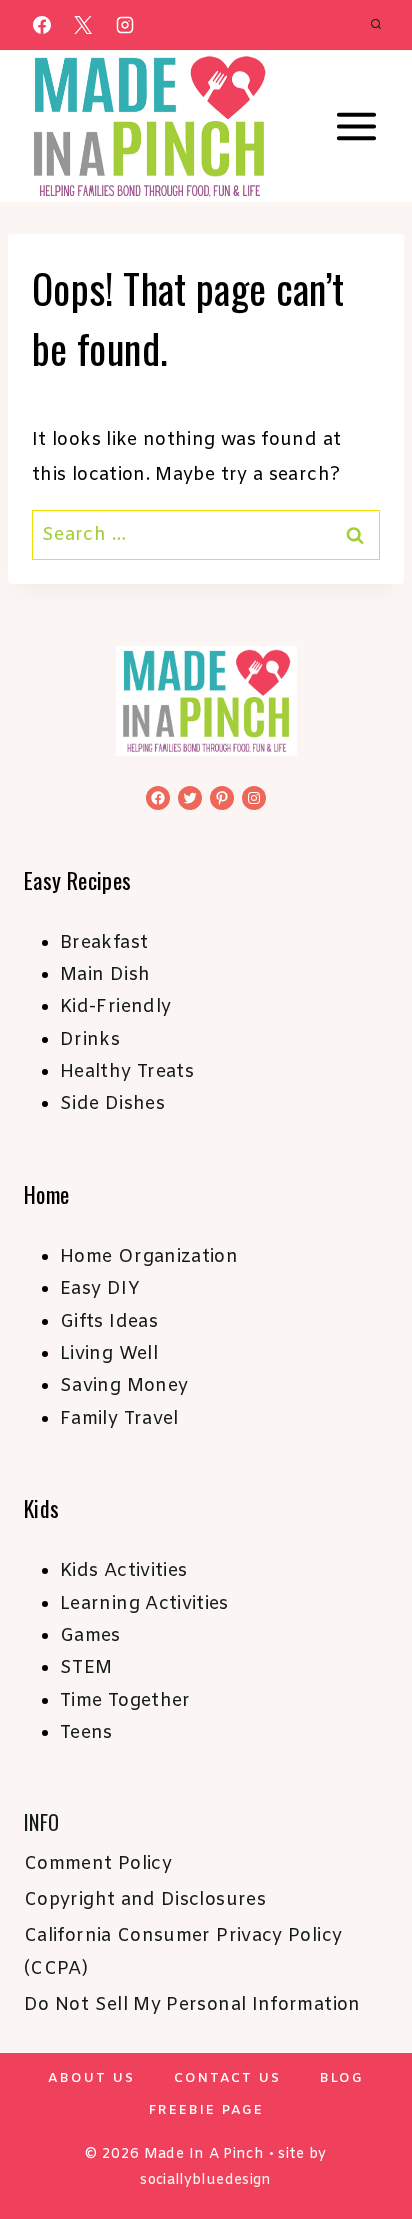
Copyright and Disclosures (145, 1900)
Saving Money (124, 1386)
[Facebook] (42, 25)
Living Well (109, 1354)
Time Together (125, 1701)
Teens (86, 1733)
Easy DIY (100, 1289)
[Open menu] (356, 127)
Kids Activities (123, 1571)
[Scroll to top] (364, 2141)
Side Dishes (112, 1104)
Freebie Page (206, 2110)
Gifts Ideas (109, 1322)
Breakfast (104, 943)
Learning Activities (144, 1604)
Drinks (90, 1040)
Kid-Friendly (115, 1007)
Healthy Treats (127, 1072)
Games (90, 1636)
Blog (342, 2078)
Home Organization (149, 1257)
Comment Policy (98, 1864)
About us (91, 2078)
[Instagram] (125, 25)
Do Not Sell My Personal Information (192, 2005)
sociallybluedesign (205, 2180)
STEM (86, 1668)
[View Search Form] (376, 25)
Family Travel (119, 1419)
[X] (83, 25)
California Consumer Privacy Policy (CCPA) (183, 1952)
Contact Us (227, 2078)
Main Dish (105, 975)
